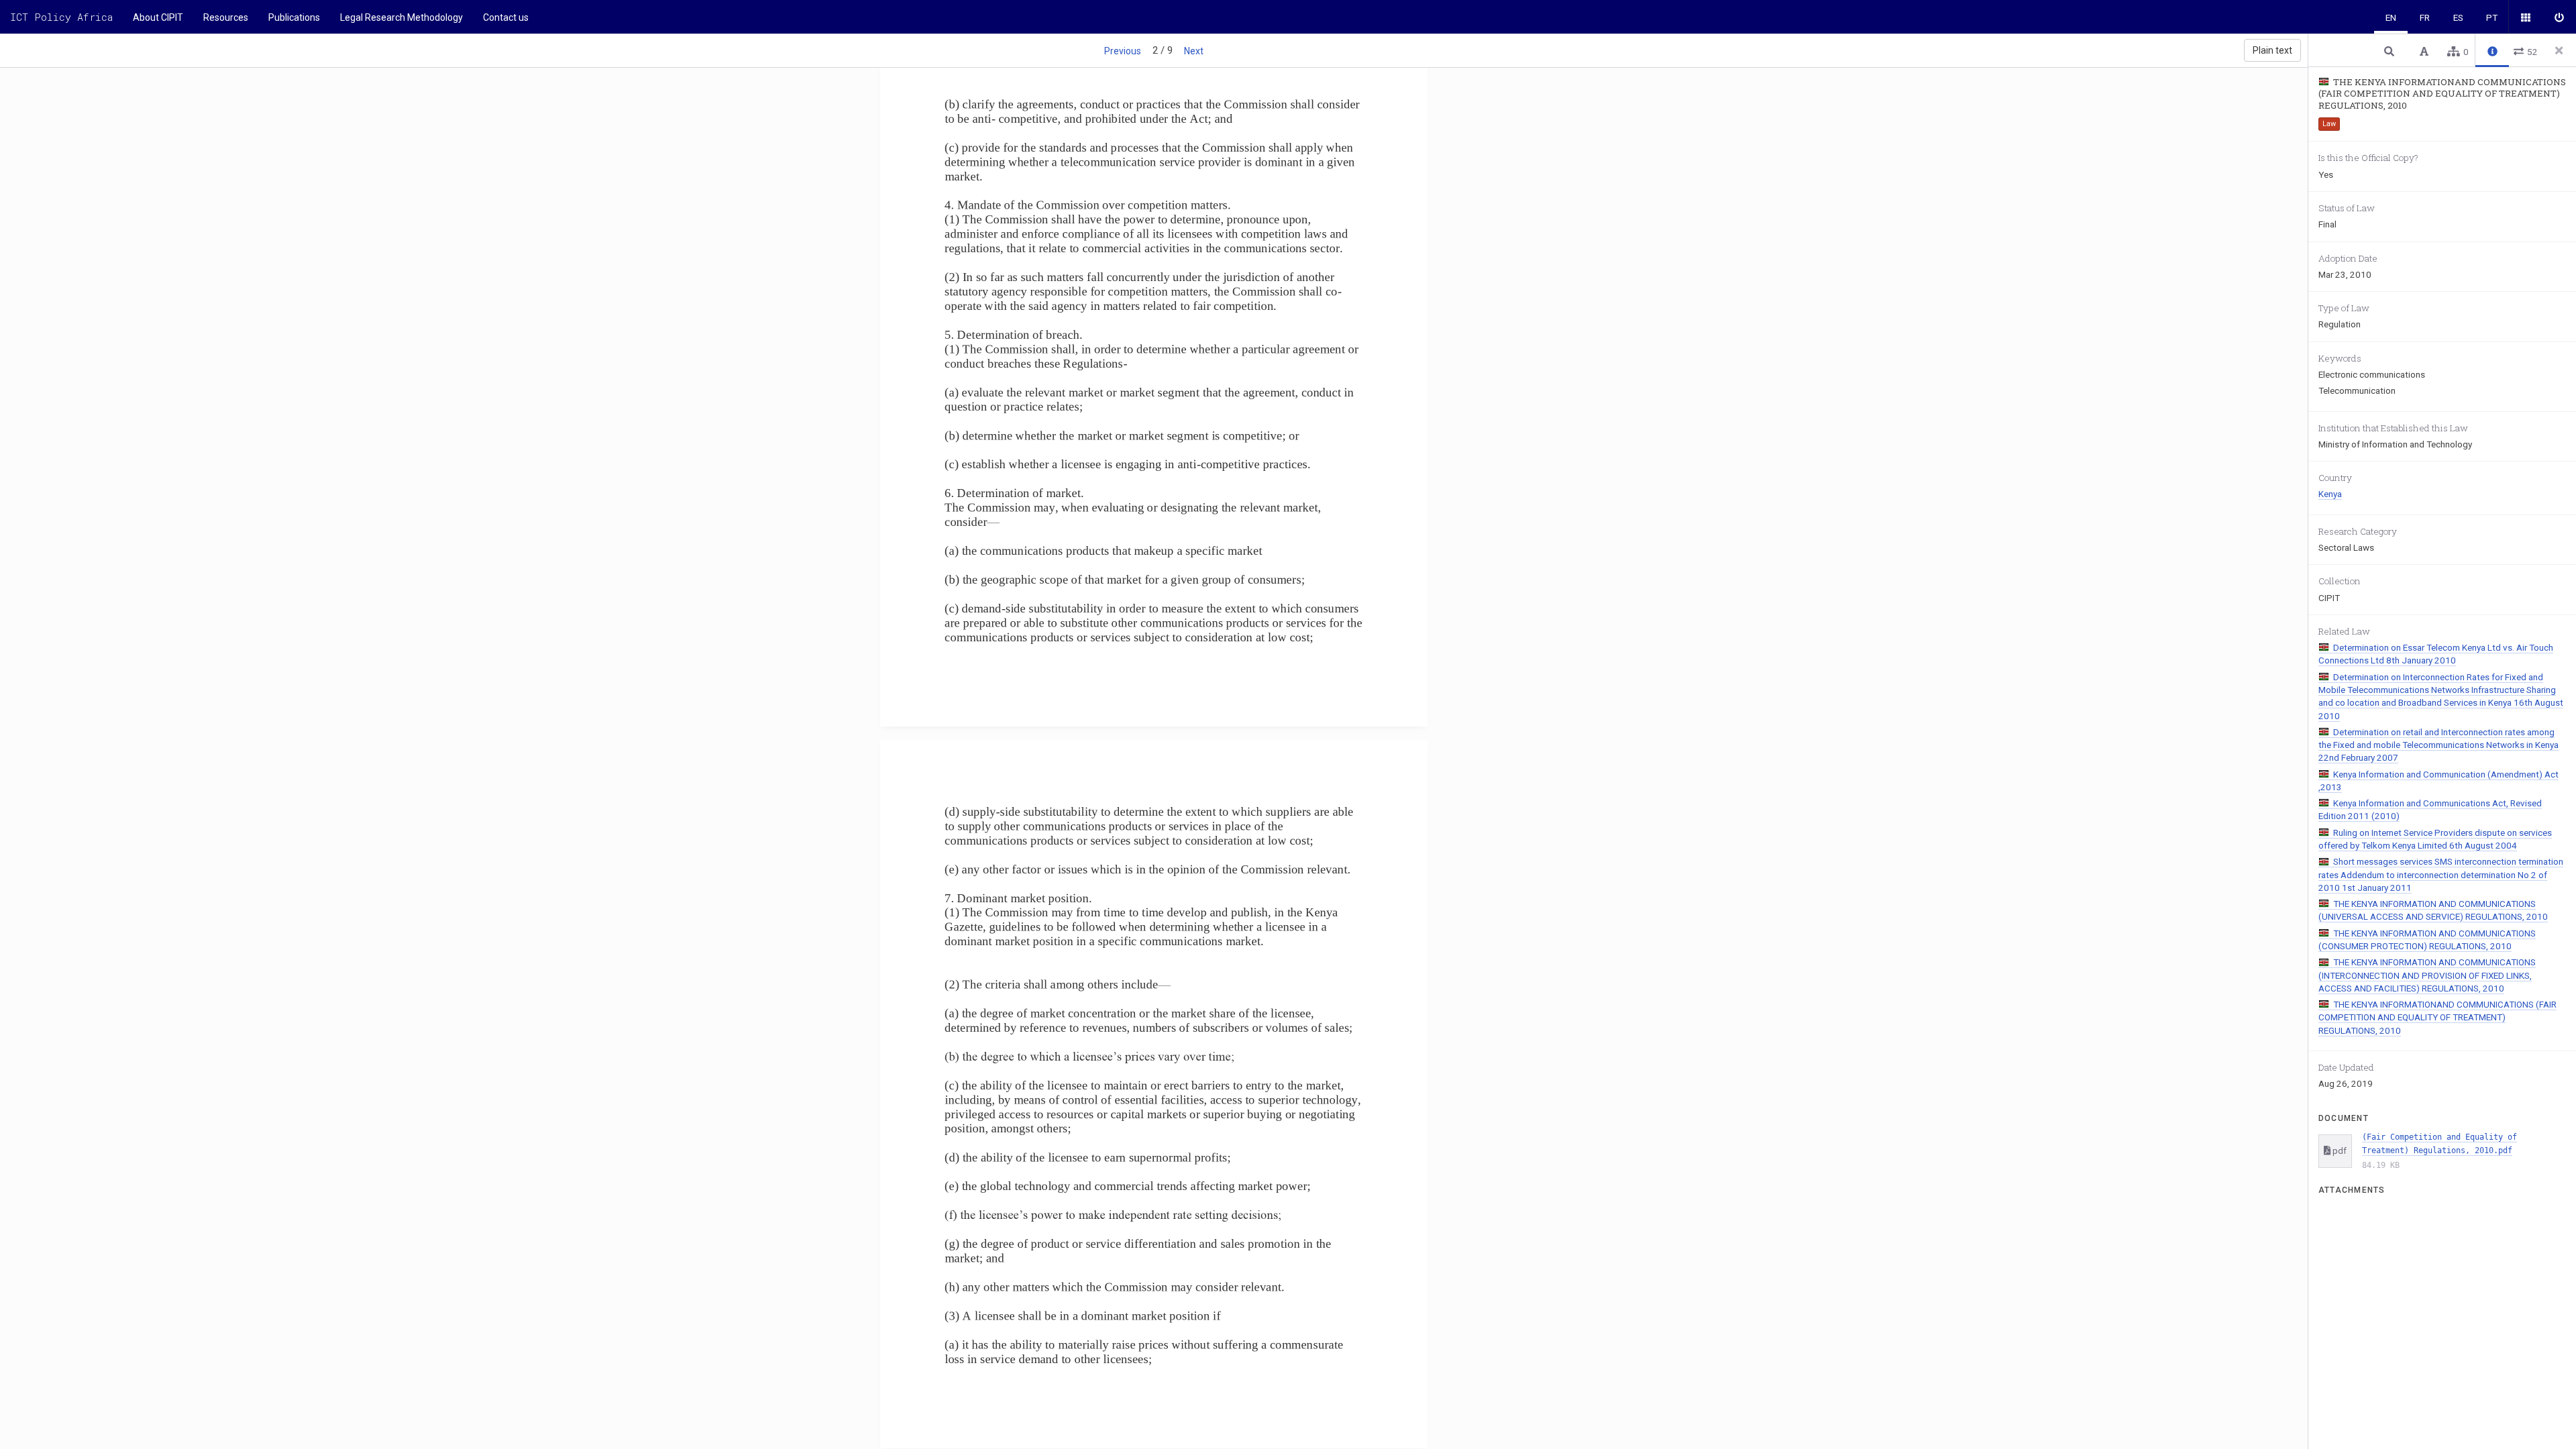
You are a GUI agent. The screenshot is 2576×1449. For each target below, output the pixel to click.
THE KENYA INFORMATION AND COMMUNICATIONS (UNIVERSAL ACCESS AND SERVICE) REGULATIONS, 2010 (2433, 910)
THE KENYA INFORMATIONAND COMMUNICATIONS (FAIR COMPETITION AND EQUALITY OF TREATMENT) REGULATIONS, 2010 (2437, 1017)
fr (2425, 17)
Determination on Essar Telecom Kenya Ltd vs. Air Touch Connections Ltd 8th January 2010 (2436, 654)
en (2391, 17)
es (2458, 17)
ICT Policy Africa (61, 17)
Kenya (2330, 494)
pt (2492, 17)
